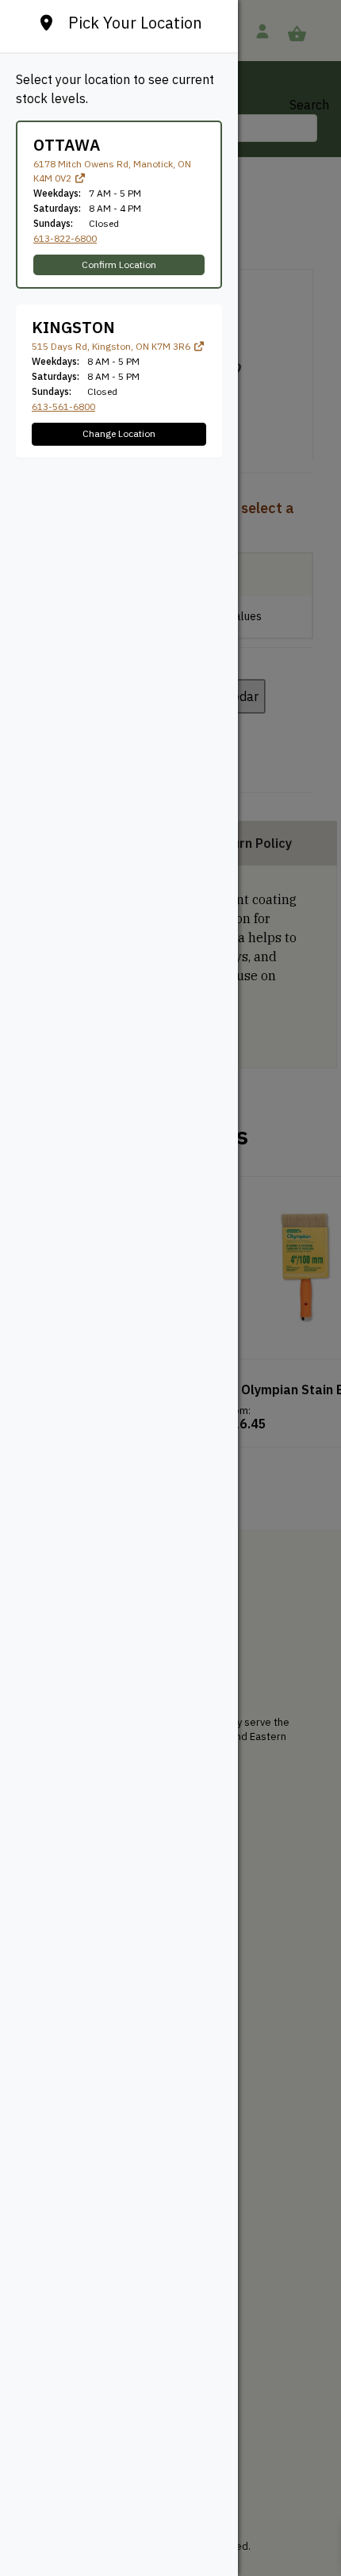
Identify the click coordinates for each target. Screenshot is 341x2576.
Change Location (119, 433)
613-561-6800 (63, 406)
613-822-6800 (65, 238)
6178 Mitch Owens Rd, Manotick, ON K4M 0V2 (112, 171)
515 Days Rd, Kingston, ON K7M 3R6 (112, 346)
